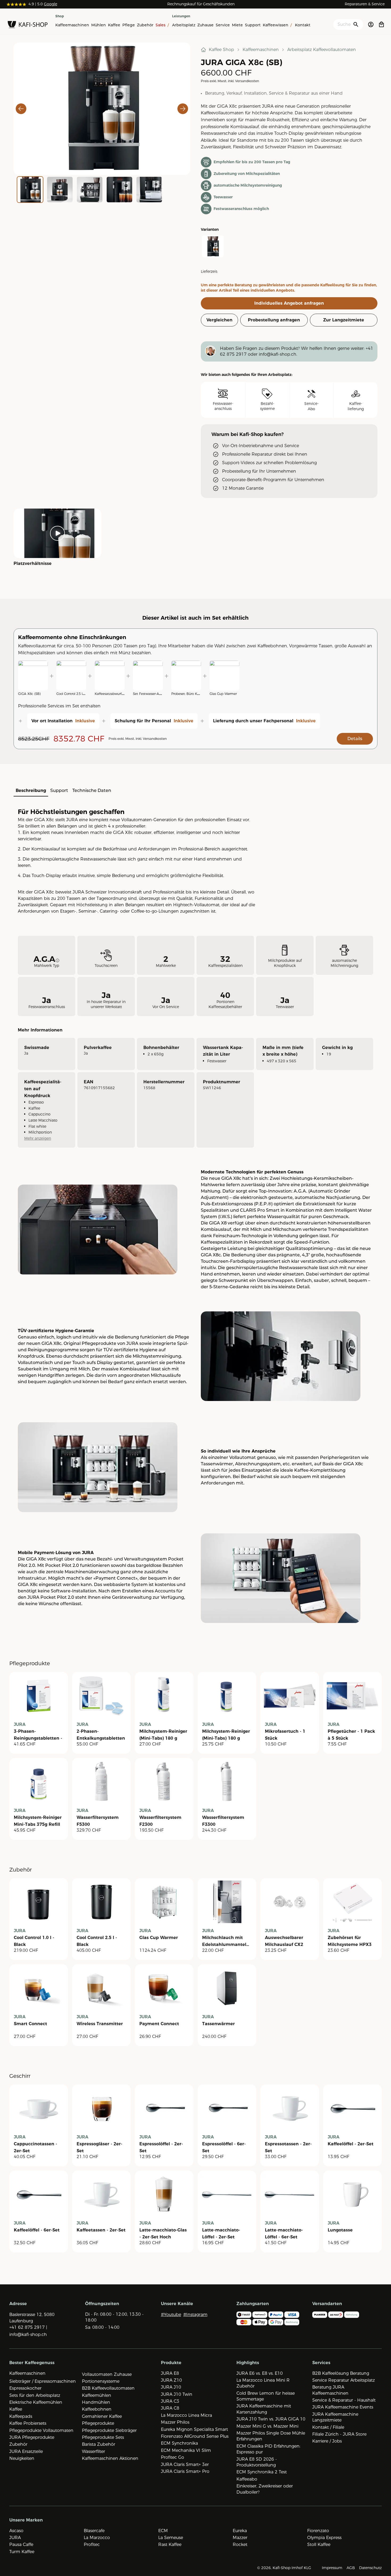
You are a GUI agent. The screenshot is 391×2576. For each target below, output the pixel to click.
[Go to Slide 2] (60, 190)
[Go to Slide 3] (90, 190)
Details (355, 739)
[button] (102, 109)
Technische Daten (92, 790)
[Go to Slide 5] (149, 190)
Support (59, 790)
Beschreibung (31, 790)
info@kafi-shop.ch (278, 354)
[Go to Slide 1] (30, 190)
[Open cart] (381, 24)
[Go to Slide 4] (119, 190)
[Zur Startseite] (28, 26)
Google (51, 4)
